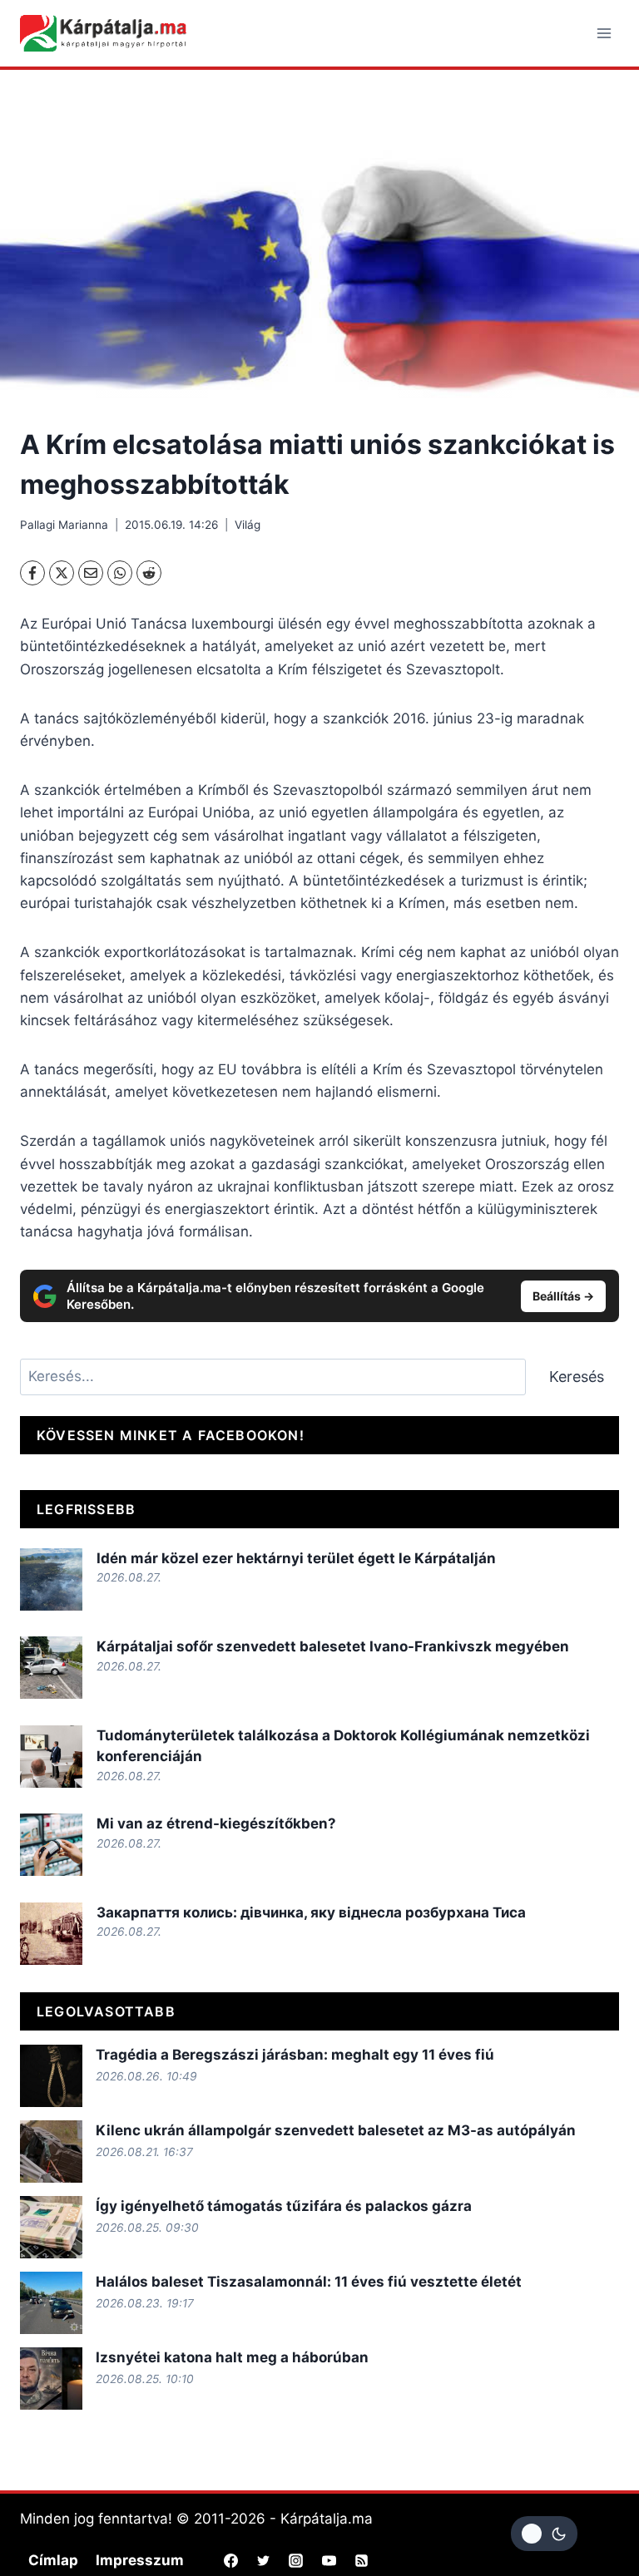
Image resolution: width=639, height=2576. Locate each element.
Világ (248, 525)
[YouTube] (329, 2560)
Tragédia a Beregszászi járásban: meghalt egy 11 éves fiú (295, 2055)
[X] (62, 573)
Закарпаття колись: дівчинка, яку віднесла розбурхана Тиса (311, 1912)
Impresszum (140, 2560)
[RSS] (361, 2560)
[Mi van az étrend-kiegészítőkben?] (51, 1845)
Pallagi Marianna (64, 525)
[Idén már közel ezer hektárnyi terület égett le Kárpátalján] (51, 1579)
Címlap (53, 2560)
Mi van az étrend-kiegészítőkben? (216, 1823)
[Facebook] (32, 573)
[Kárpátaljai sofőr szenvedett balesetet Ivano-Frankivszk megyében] (51, 1668)
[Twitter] (264, 2560)
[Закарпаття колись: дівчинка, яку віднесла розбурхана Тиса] (51, 1934)
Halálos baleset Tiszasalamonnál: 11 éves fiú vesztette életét (309, 2282)
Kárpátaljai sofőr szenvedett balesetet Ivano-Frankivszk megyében (333, 1646)
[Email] (91, 573)
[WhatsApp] (120, 573)
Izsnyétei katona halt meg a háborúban (232, 2357)
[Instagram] (296, 2560)
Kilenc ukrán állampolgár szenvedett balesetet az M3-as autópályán (336, 2130)
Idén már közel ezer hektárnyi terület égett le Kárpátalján (296, 1558)
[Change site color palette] (544, 2534)
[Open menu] (604, 33)
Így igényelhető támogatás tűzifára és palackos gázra (284, 2206)
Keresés (577, 1377)
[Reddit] (149, 573)
